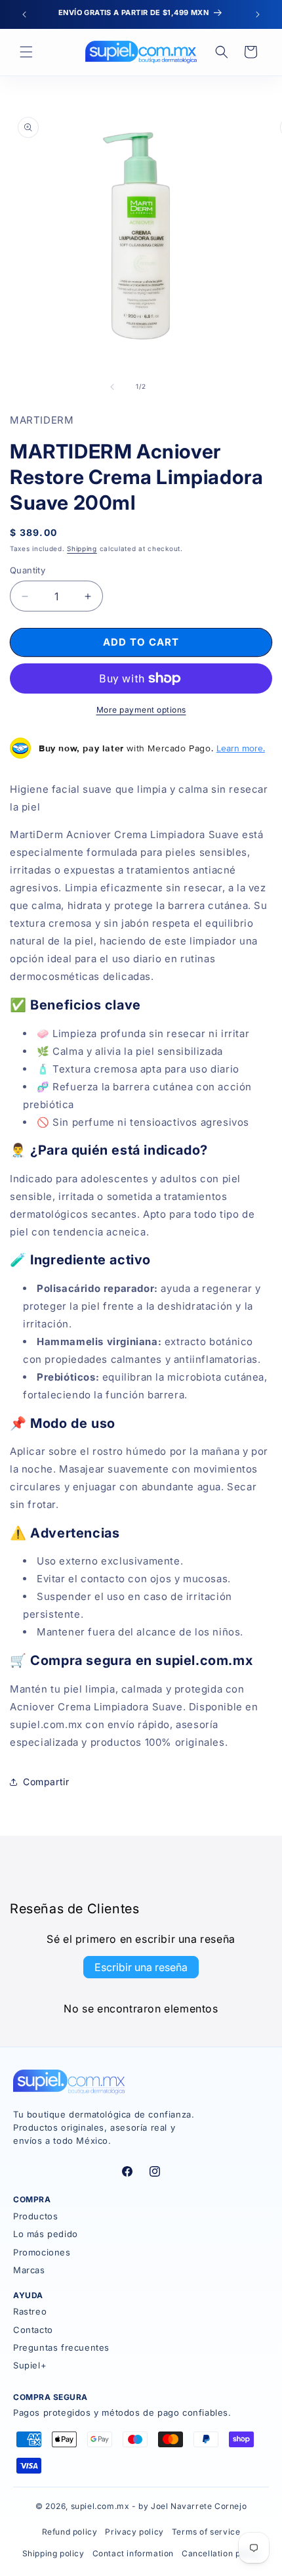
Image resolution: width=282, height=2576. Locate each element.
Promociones (42, 2252)
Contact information (133, 2553)
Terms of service (206, 2532)
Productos (35, 2216)
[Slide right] (170, 387)
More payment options (141, 710)
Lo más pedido (46, 2234)
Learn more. (241, 748)
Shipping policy (53, 2553)
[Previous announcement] (24, 14)
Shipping (82, 548)
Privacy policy (134, 2532)
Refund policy (70, 2532)
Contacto (33, 2330)
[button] (26, 52)
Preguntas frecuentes (61, 2347)
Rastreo (30, 2311)
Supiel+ (30, 2365)
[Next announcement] (258, 14)
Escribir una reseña (141, 1967)
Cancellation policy (221, 2553)
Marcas (29, 2270)
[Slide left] (112, 387)
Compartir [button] (46, 1782)
